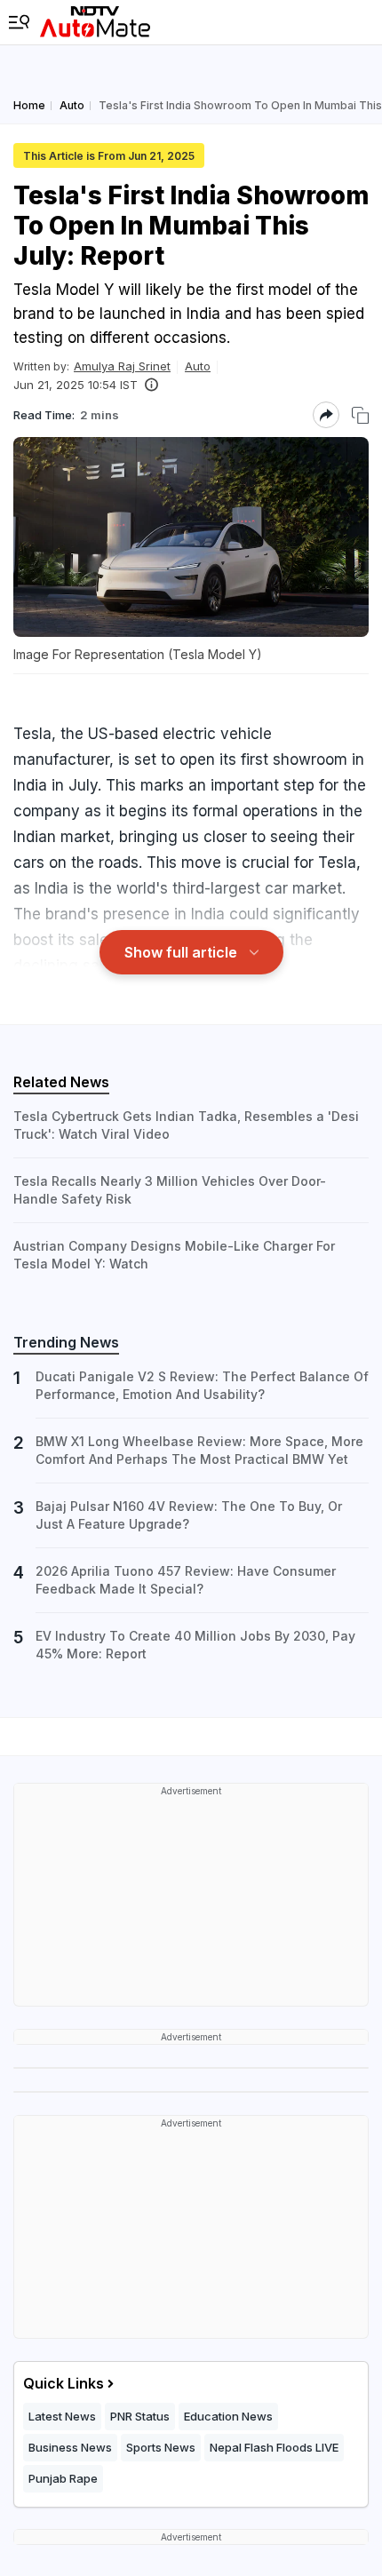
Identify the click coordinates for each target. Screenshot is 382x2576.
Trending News (66, 1342)
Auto (198, 366)
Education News (228, 2416)
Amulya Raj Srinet (122, 366)
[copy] (360, 415)
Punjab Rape (63, 2478)
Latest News (62, 2416)
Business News (70, 2447)
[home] (95, 22)
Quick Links (64, 2383)
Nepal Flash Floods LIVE (274, 2447)
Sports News (161, 2447)
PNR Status (140, 2416)
